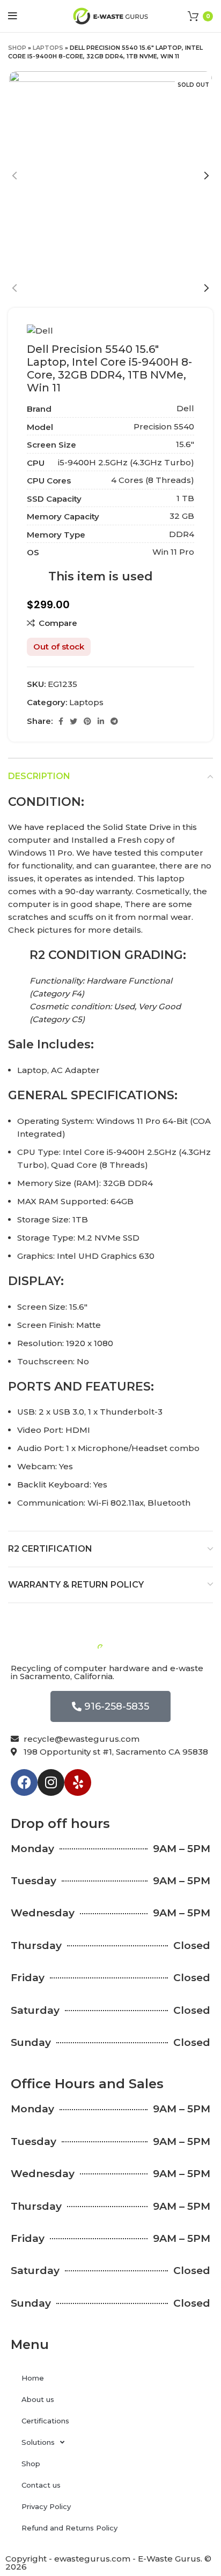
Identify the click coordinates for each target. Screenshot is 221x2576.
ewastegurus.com (92, 2559)
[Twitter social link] (73, 721)
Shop (17, 48)
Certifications (45, 2421)
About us (38, 2399)
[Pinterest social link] (87, 721)
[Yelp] (78, 1782)
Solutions (38, 2442)
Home (33, 2378)
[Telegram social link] (114, 721)
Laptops (48, 48)
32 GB (182, 516)
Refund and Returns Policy (69, 2528)
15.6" (185, 444)
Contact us (41, 2485)
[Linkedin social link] (101, 721)
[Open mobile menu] (13, 16)
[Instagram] (51, 1782)
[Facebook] (24, 1782)
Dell (185, 408)
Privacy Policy (46, 2506)
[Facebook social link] (61, 721)
